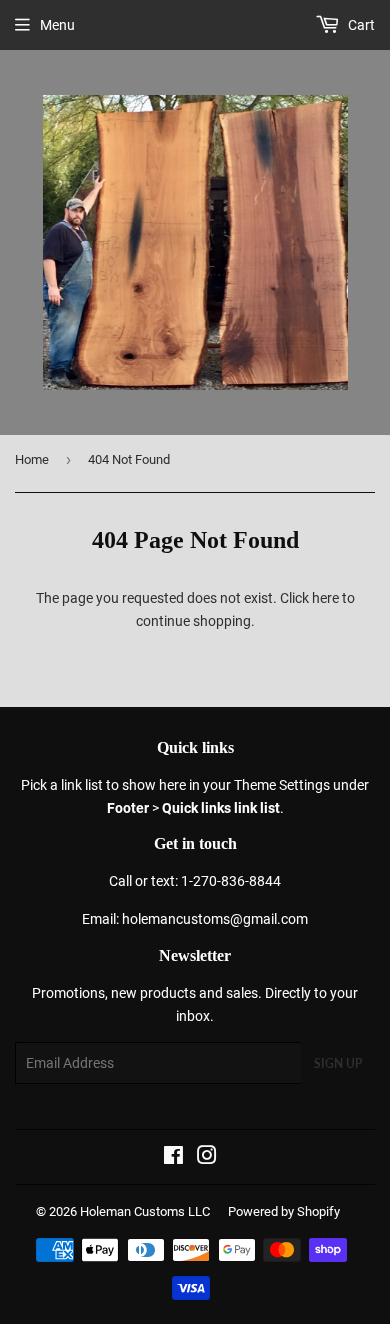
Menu (57, 25)
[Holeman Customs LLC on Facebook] (173, 1158)
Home (32, 459)
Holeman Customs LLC (145, 1211)
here (325, 598)
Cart (360, 25)
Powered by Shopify (284, 1211)
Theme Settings (282, 785)
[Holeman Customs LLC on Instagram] (207, 1158)
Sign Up (338, 1063)
